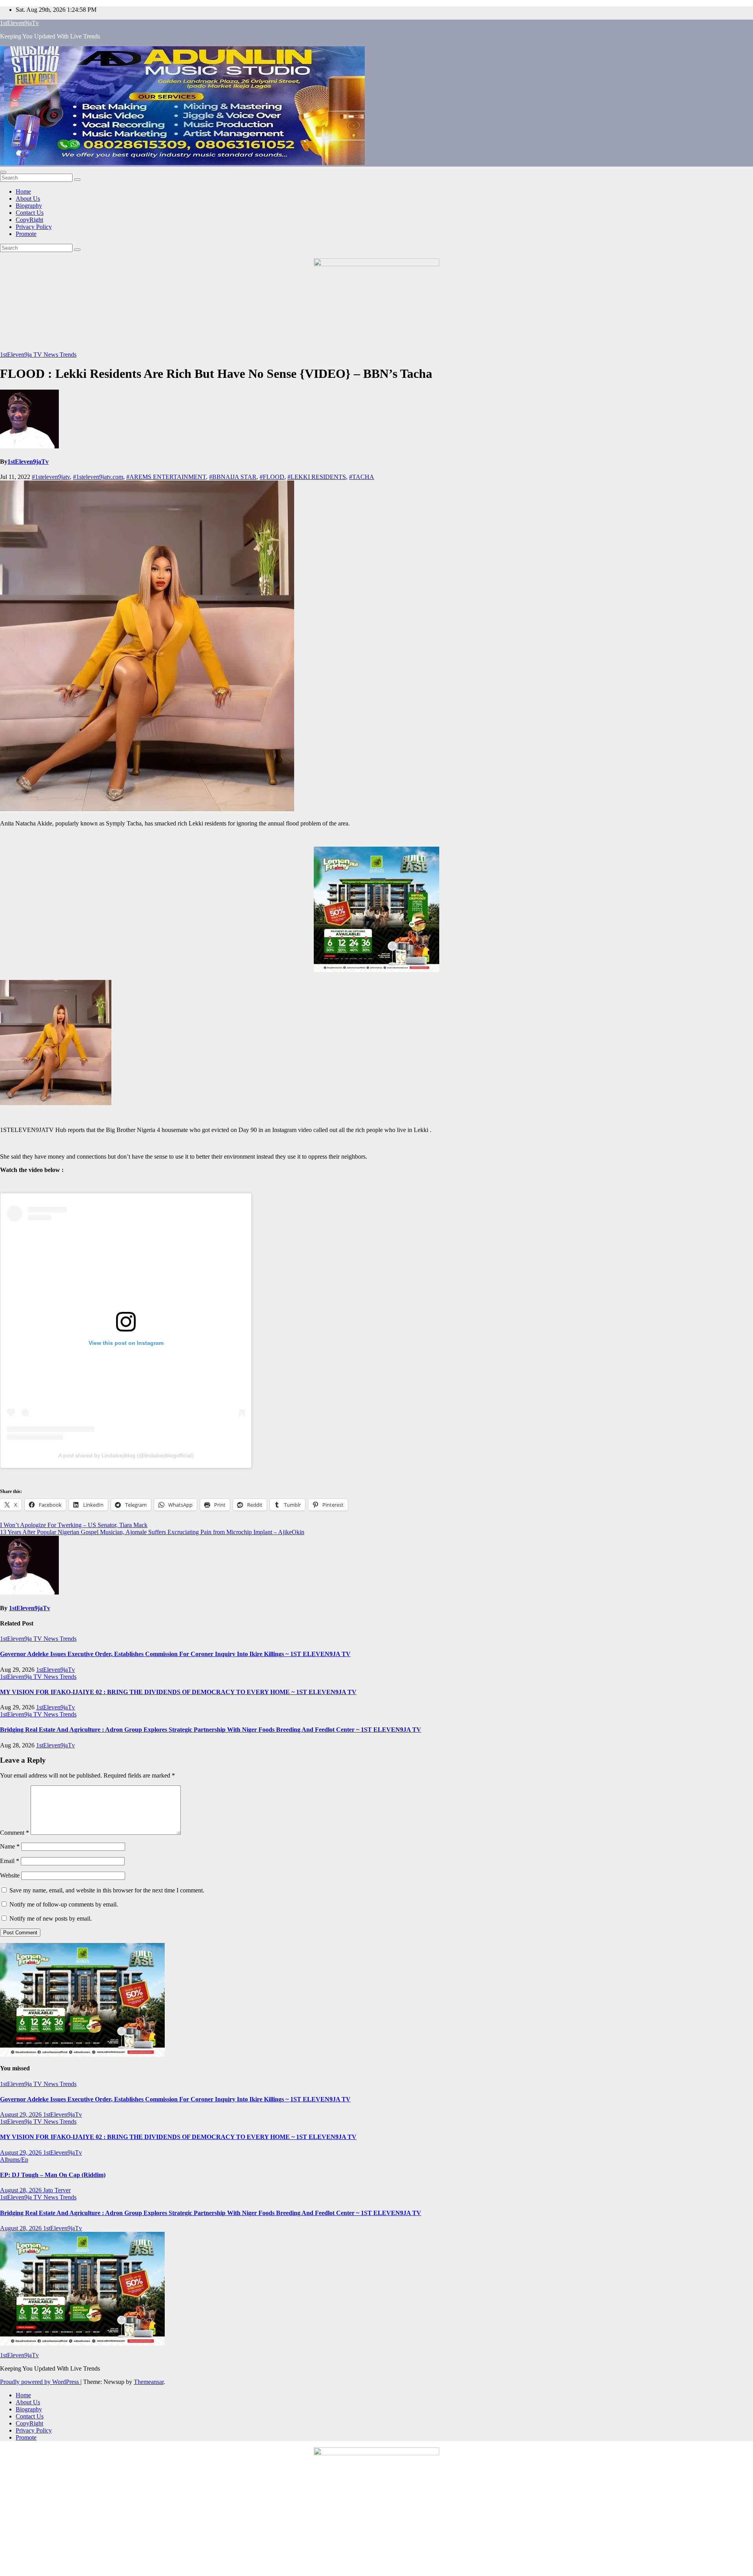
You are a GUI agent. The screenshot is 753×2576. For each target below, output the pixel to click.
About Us (28, 199)
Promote (26, 234)
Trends (68, 355)
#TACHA (362, 477)
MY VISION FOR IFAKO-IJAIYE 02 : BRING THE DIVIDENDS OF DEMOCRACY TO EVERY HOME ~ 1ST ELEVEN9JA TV (178, 1692)
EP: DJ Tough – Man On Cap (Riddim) (53, 2175)
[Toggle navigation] (3, 172)
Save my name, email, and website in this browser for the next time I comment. (107, 1890)
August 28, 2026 (22, 2190)
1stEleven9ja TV (22, 355)
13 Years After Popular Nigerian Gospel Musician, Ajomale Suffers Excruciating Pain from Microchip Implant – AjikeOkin (152, 1532)
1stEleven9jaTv (19, 23)
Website (10, 1875)
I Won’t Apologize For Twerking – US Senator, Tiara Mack (74, 1525)
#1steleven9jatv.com (98, 477)
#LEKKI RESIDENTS (317, 477)
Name (10, 1846)
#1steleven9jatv (51, 477)
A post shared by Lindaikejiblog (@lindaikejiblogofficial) (126, 1455)
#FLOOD (272, 477)
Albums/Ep (14, 2160)
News (52, 355)
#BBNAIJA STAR (233, 477)
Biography (29, 206)
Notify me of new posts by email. (51, 1918)
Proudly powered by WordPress (40, 2382)
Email (10, 1861)
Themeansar (149, 2382)
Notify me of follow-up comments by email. (64, 1904)
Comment (15, 1833)
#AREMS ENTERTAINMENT (166, 477)
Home (23, 191)
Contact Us (30, 213)
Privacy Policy (34, 227)
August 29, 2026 (22, 2114)
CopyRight (29, 220)
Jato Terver (57, 2190)
